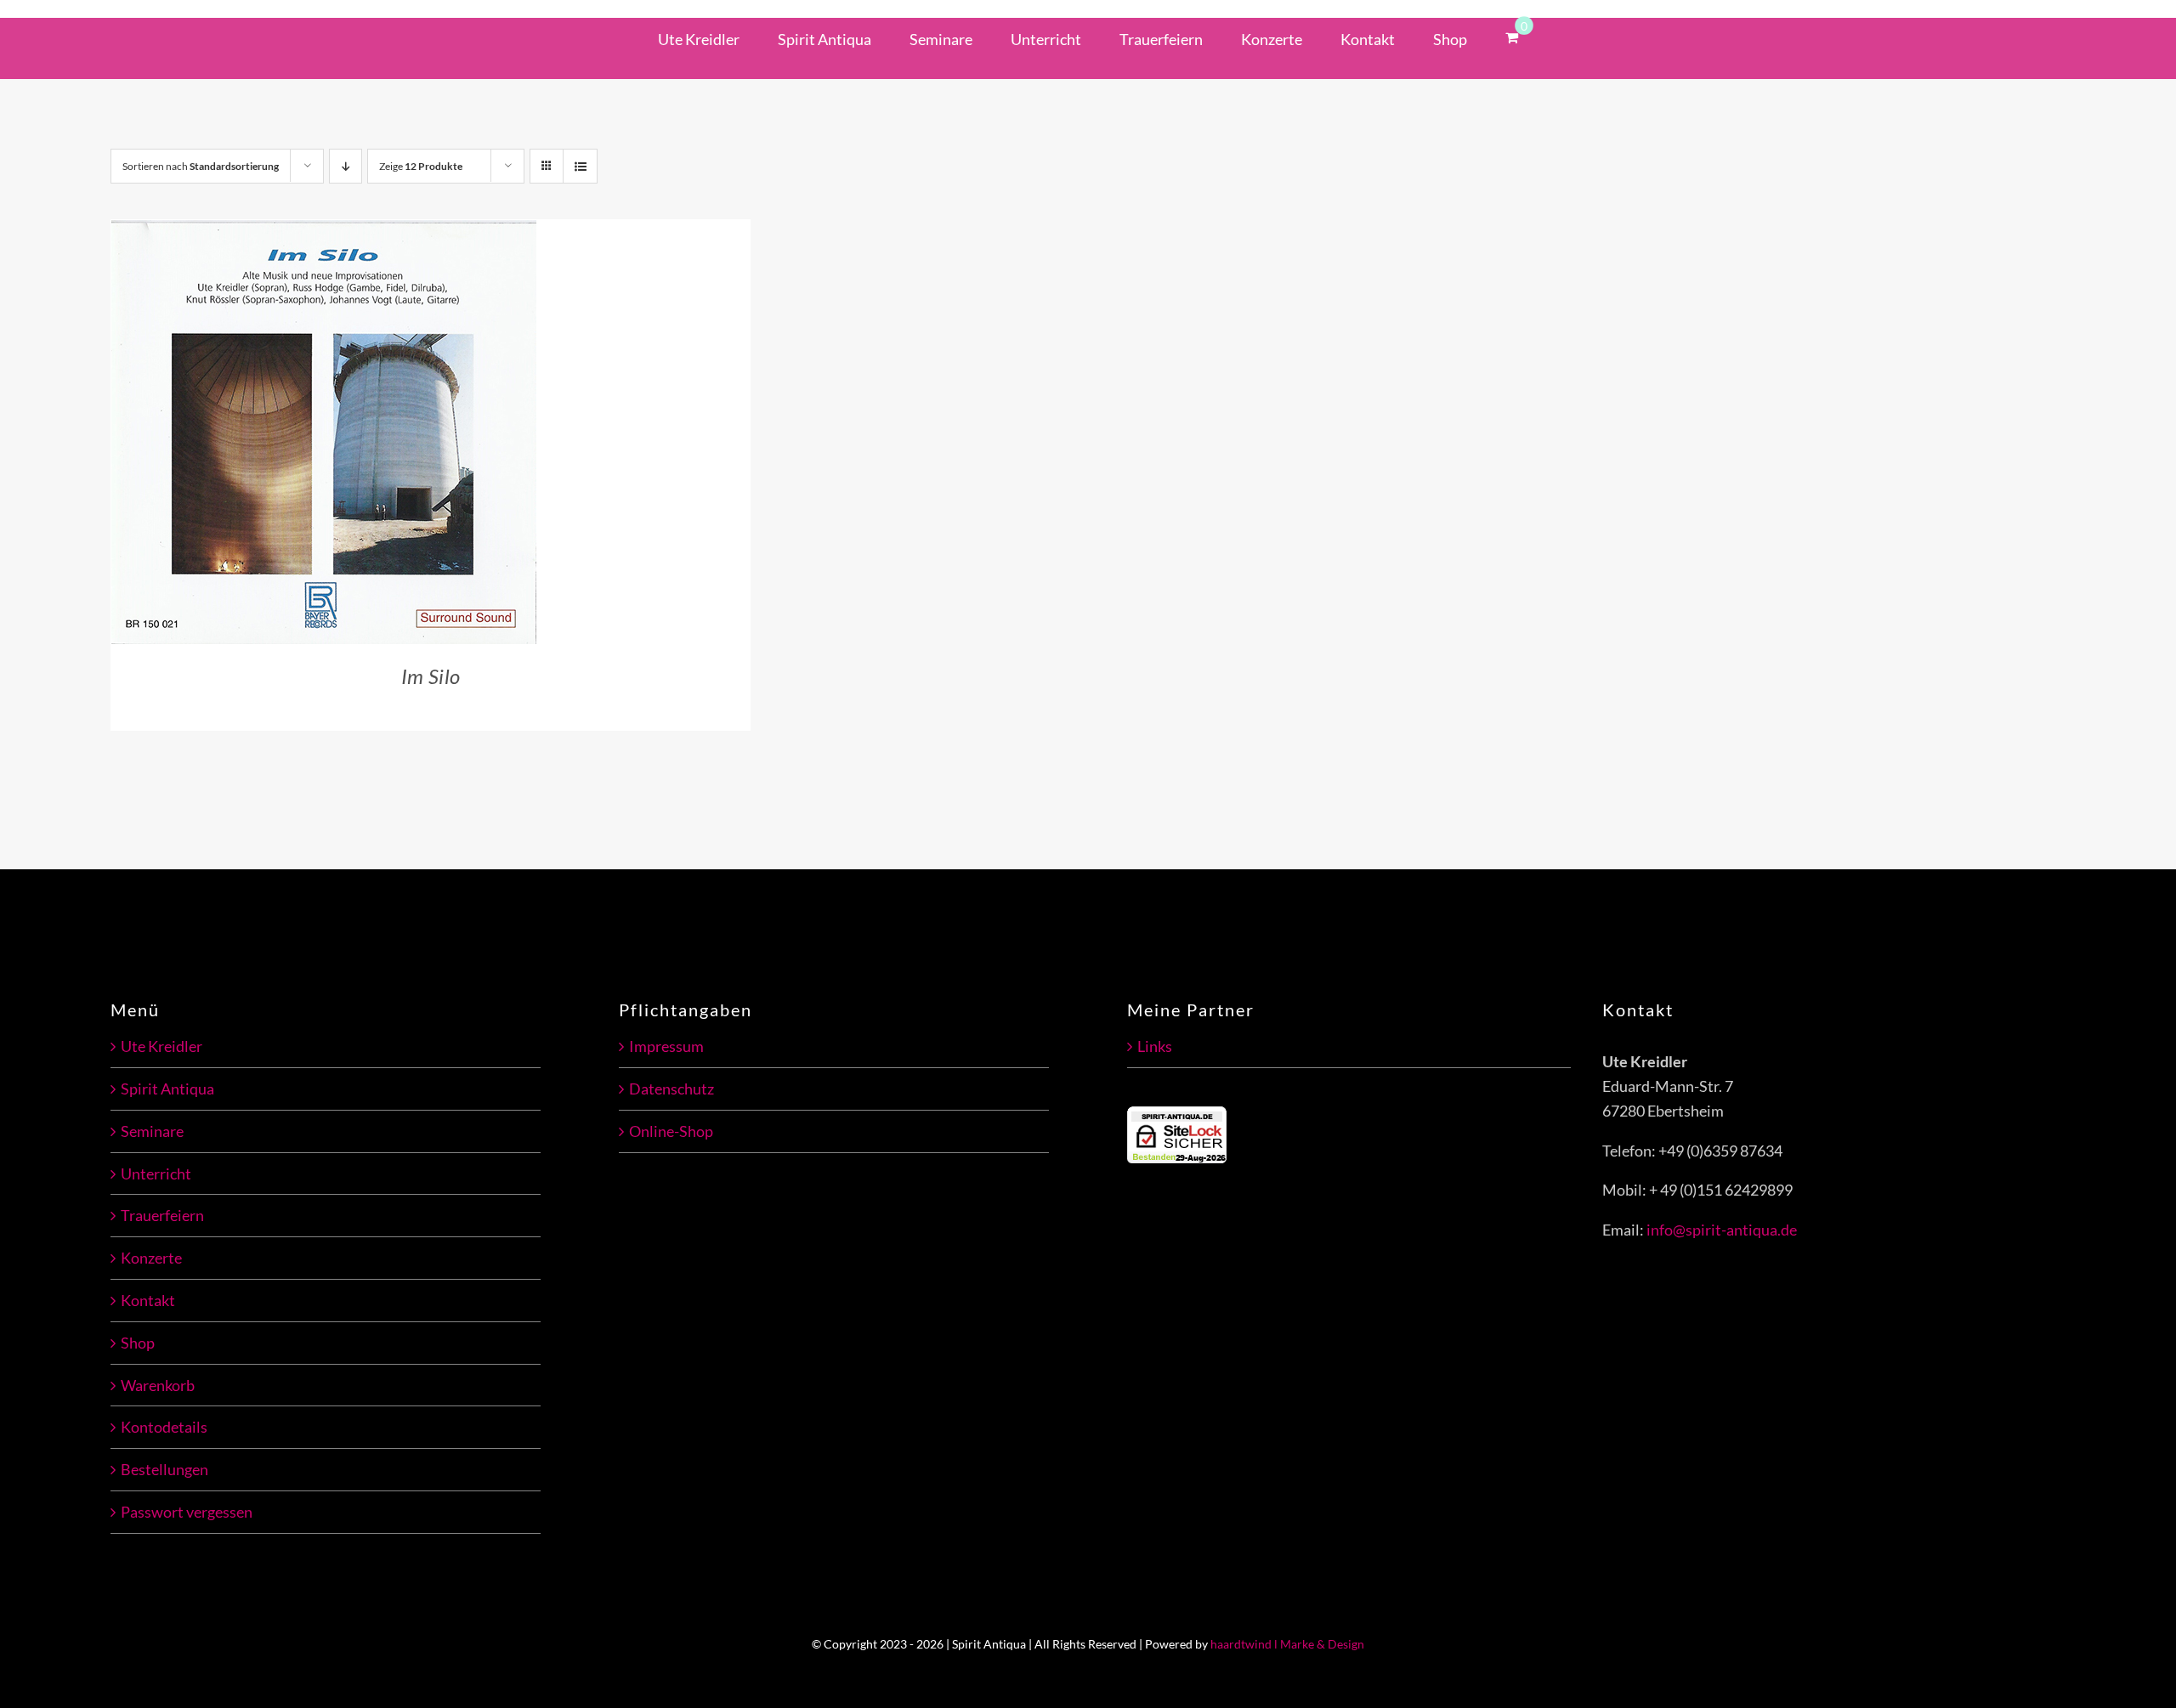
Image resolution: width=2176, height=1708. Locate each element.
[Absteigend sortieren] (346, 166)
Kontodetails (164, 1427)
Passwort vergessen (187, 1512)
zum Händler (266, 434)
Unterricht (156, 1174)
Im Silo (431, 676)
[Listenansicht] (580, 166)
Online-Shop (671, 1131)
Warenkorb (158, 1385)
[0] (1512, 36)
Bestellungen (164, 1469)
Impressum (666, 1046)
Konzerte (151, 1258)
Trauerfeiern (162, 1215)
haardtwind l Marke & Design (1287, 1644)
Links (1155, 1046)
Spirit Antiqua (167, 1089)
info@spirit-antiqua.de (1722, 1230)
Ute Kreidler (161, 1046)
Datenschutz (671, 1089)
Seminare (152, 1131)
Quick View (391, 434)
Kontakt (148, 1300)
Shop (138, 1343)
